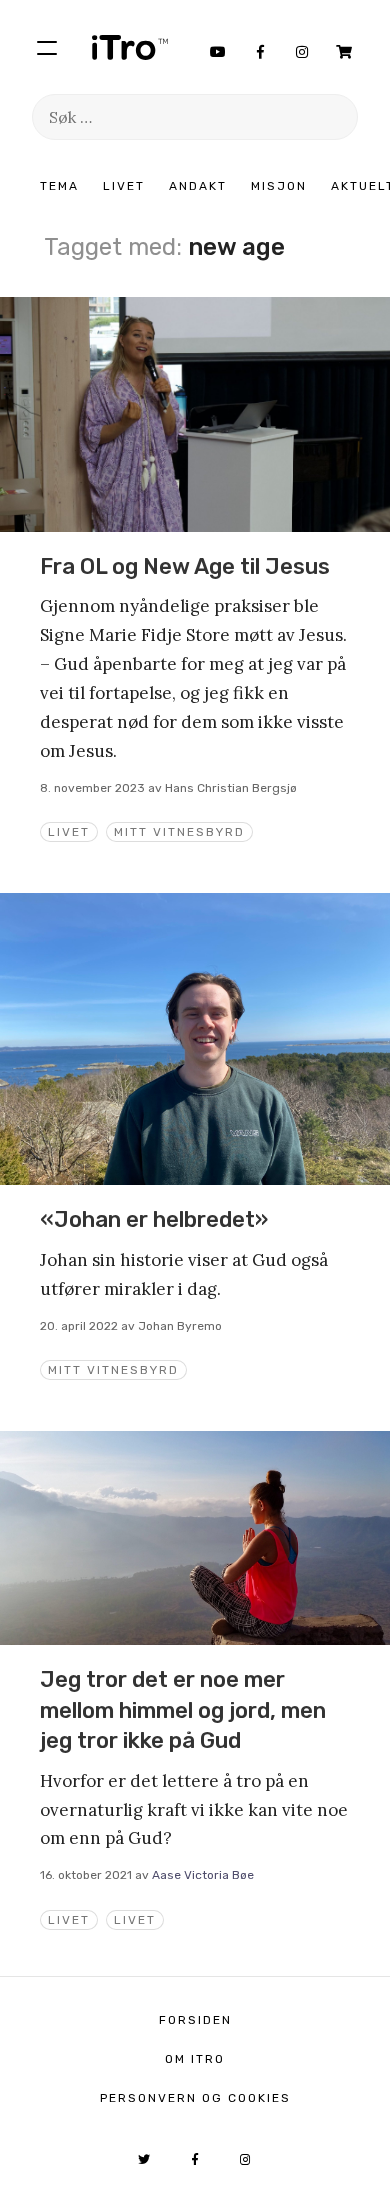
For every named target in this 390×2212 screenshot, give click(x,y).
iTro (130, 47)
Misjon (279, 186)
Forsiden (195, 2020)
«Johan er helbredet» (154, 1219)
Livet (124, 186)
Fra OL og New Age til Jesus (185, 566)
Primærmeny (47, 47)
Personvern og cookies (195, 2098)
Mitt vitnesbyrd (179, 832)
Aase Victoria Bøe (203, 1875)
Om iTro (195, 2059)
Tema (59, 186)
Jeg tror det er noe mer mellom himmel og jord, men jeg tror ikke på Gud (183, 1710)
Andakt (198, 186)
